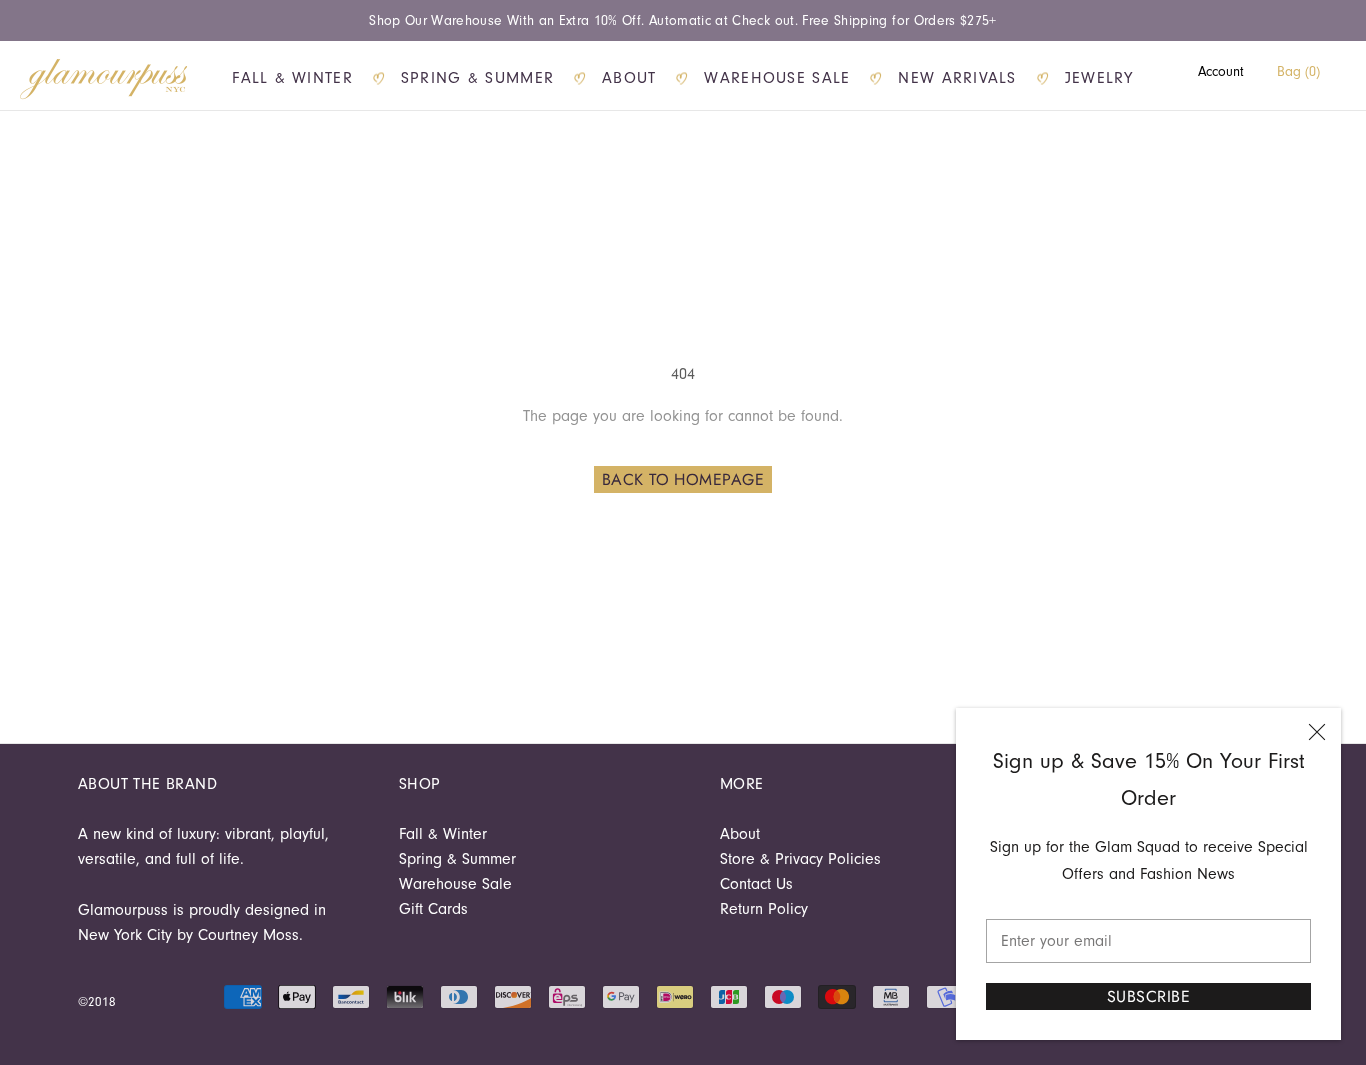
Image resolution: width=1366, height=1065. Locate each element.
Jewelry (1099, 78)
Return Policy (764, 909)
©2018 (97, 1001)
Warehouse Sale (777, 78)
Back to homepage (683, 479)
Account (1221, 71)
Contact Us (756, 884)
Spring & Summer (477, 78)
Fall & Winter (292, 78)
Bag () (1298, 71)
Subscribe (1148, 996)
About (629, 78)
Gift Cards (433, 909)
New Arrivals (957, 78)
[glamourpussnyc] (104, 79)
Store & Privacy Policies (800, 859)
